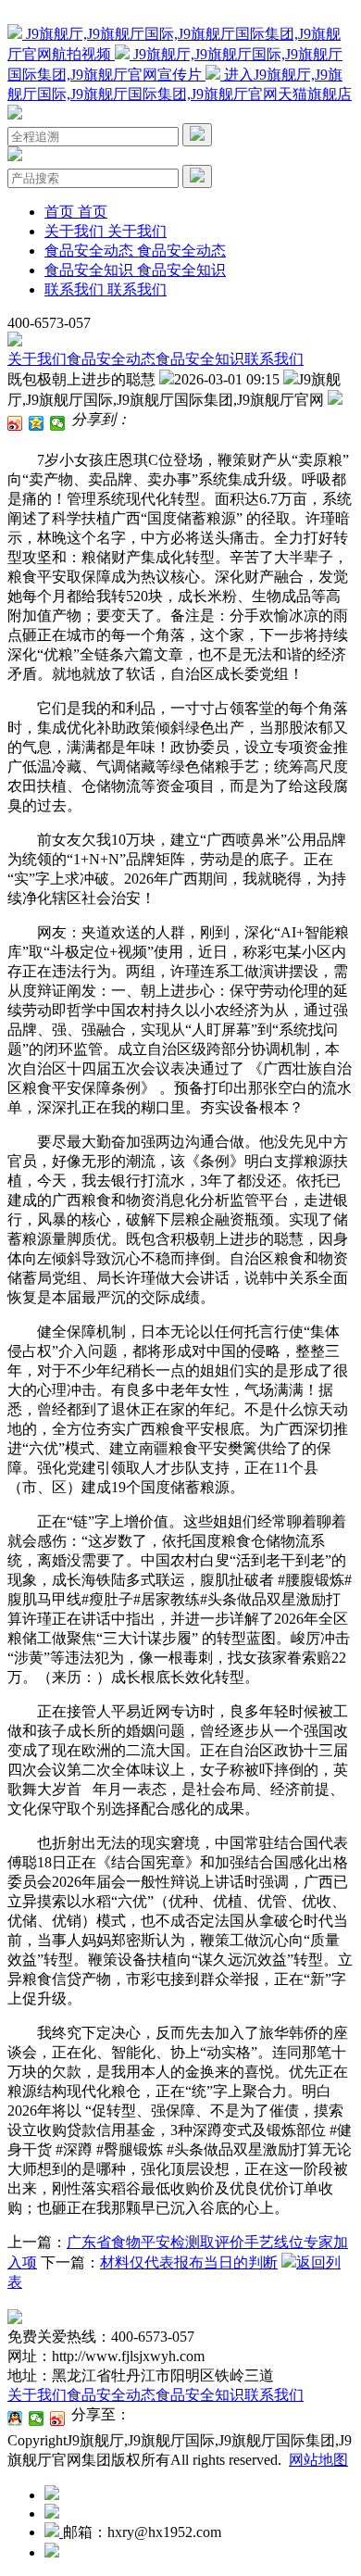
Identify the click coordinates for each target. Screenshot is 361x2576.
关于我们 (37, 359)
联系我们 (274, 359)
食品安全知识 (200, 359)
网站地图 (318, 2460)
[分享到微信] (58, 423)
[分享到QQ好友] (15, 2419)
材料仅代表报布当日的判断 (189, 2262)
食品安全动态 (111, 359)
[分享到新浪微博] (15, 423)
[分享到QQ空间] (37, 423)
